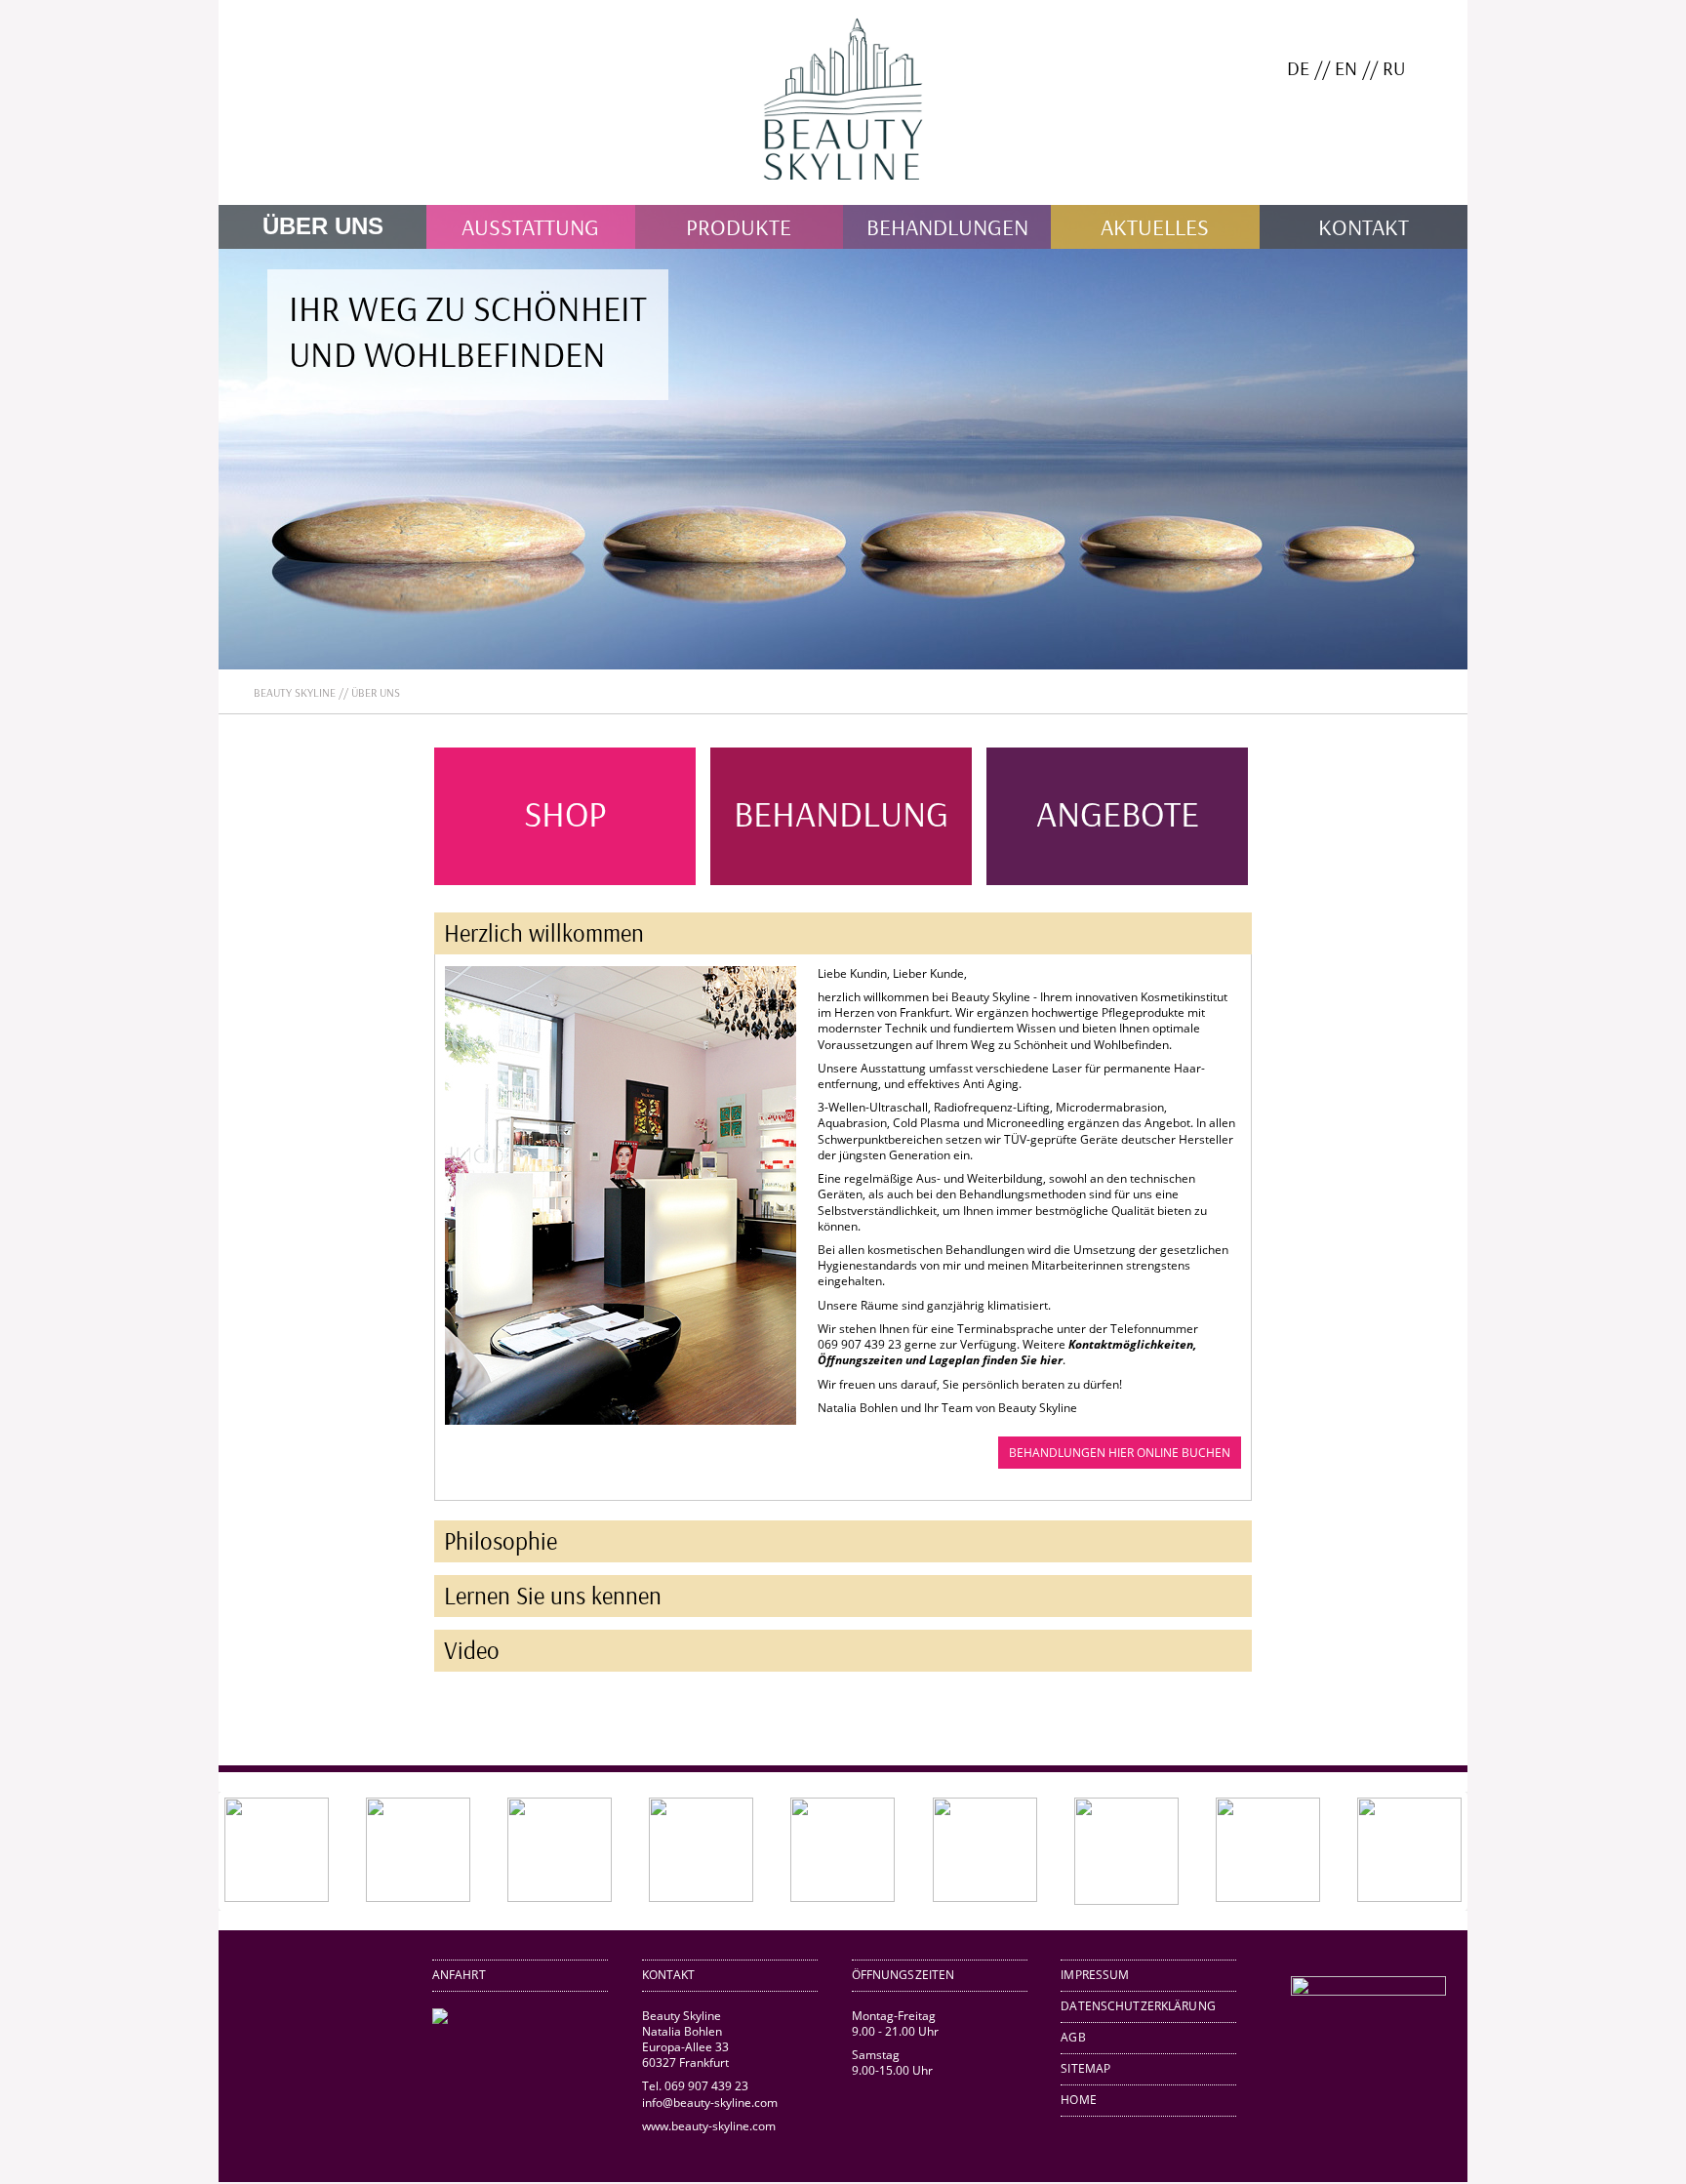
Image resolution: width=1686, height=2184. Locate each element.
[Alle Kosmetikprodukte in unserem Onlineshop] (1368, 1991)
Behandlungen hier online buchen (1120, 1453)
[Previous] (261, 1851)
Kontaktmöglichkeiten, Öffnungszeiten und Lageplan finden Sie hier (1007, 1352)
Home (1079, 2100)
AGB (1073, 2037)
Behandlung (841, 812)
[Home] (843, 197)
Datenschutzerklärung (1138, 2006)
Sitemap (1085, 2068)
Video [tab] (472, 1650)
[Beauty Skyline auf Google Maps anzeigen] (440, 2020)
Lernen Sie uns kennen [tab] (553, 1595)
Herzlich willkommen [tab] (544, 932)
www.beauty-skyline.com (709, 2126)
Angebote (1118, 812)
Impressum (1095, 1975)
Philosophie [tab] (501, 1540)
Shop (565, 812)
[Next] (1425, 1851)
